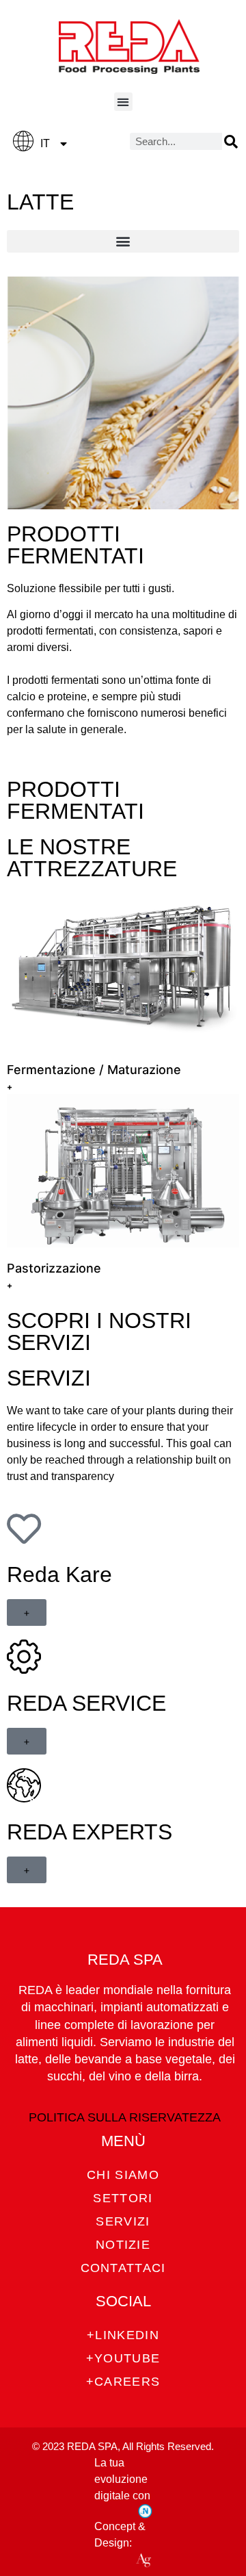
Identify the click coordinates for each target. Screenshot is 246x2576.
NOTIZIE (123, 2245)
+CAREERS (123, 2382)
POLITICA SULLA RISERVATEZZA (125, 2117)
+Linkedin (123, 2335)
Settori (123, 2198)
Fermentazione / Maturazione (94, 1070)
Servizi (123, 2221)
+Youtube (123, 2358)
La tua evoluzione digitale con (122, 2479)
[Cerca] (231, 141)
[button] (123, 102)
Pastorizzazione (54, 1268)
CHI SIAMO (123, 2175)
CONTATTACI (123, 2268)
